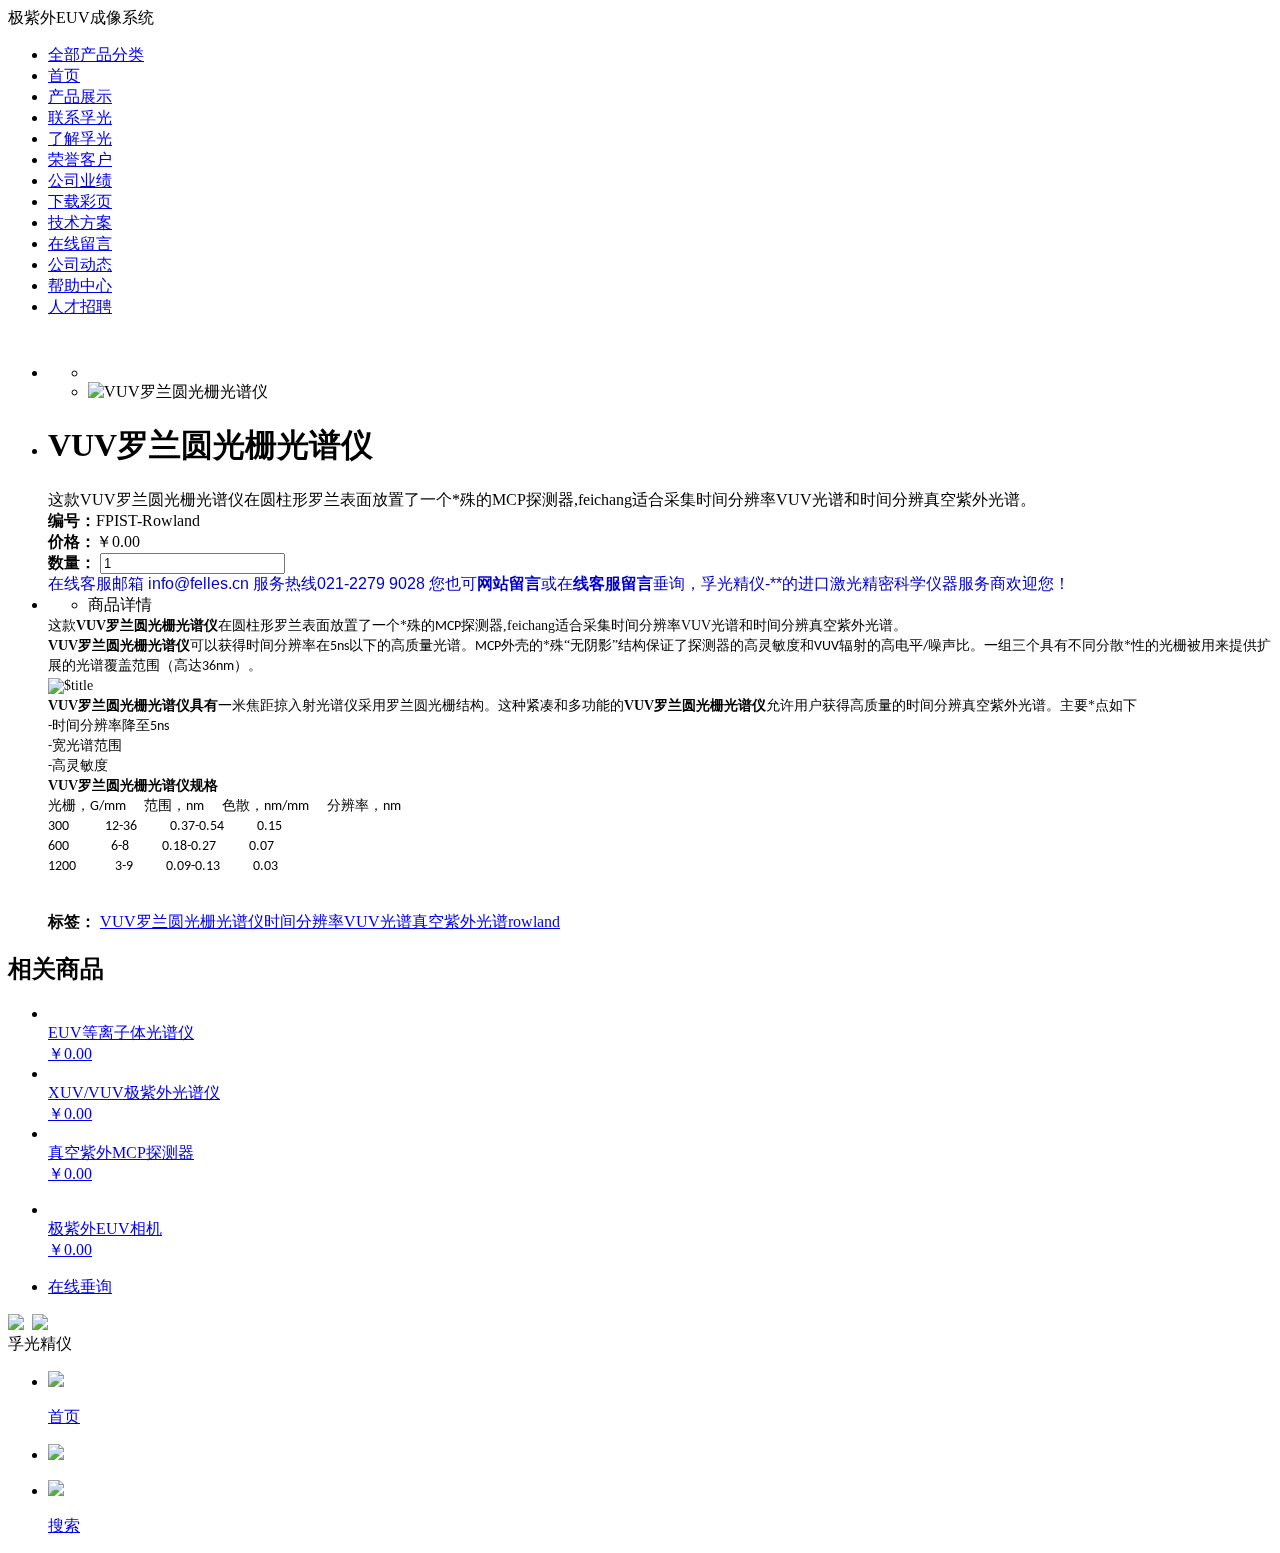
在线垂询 (80, 1286)
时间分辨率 (304, 921)
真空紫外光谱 (460, 921)
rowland (534, 921)
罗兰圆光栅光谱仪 (200, 921)
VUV (118, 921)
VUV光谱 (378, 921)
